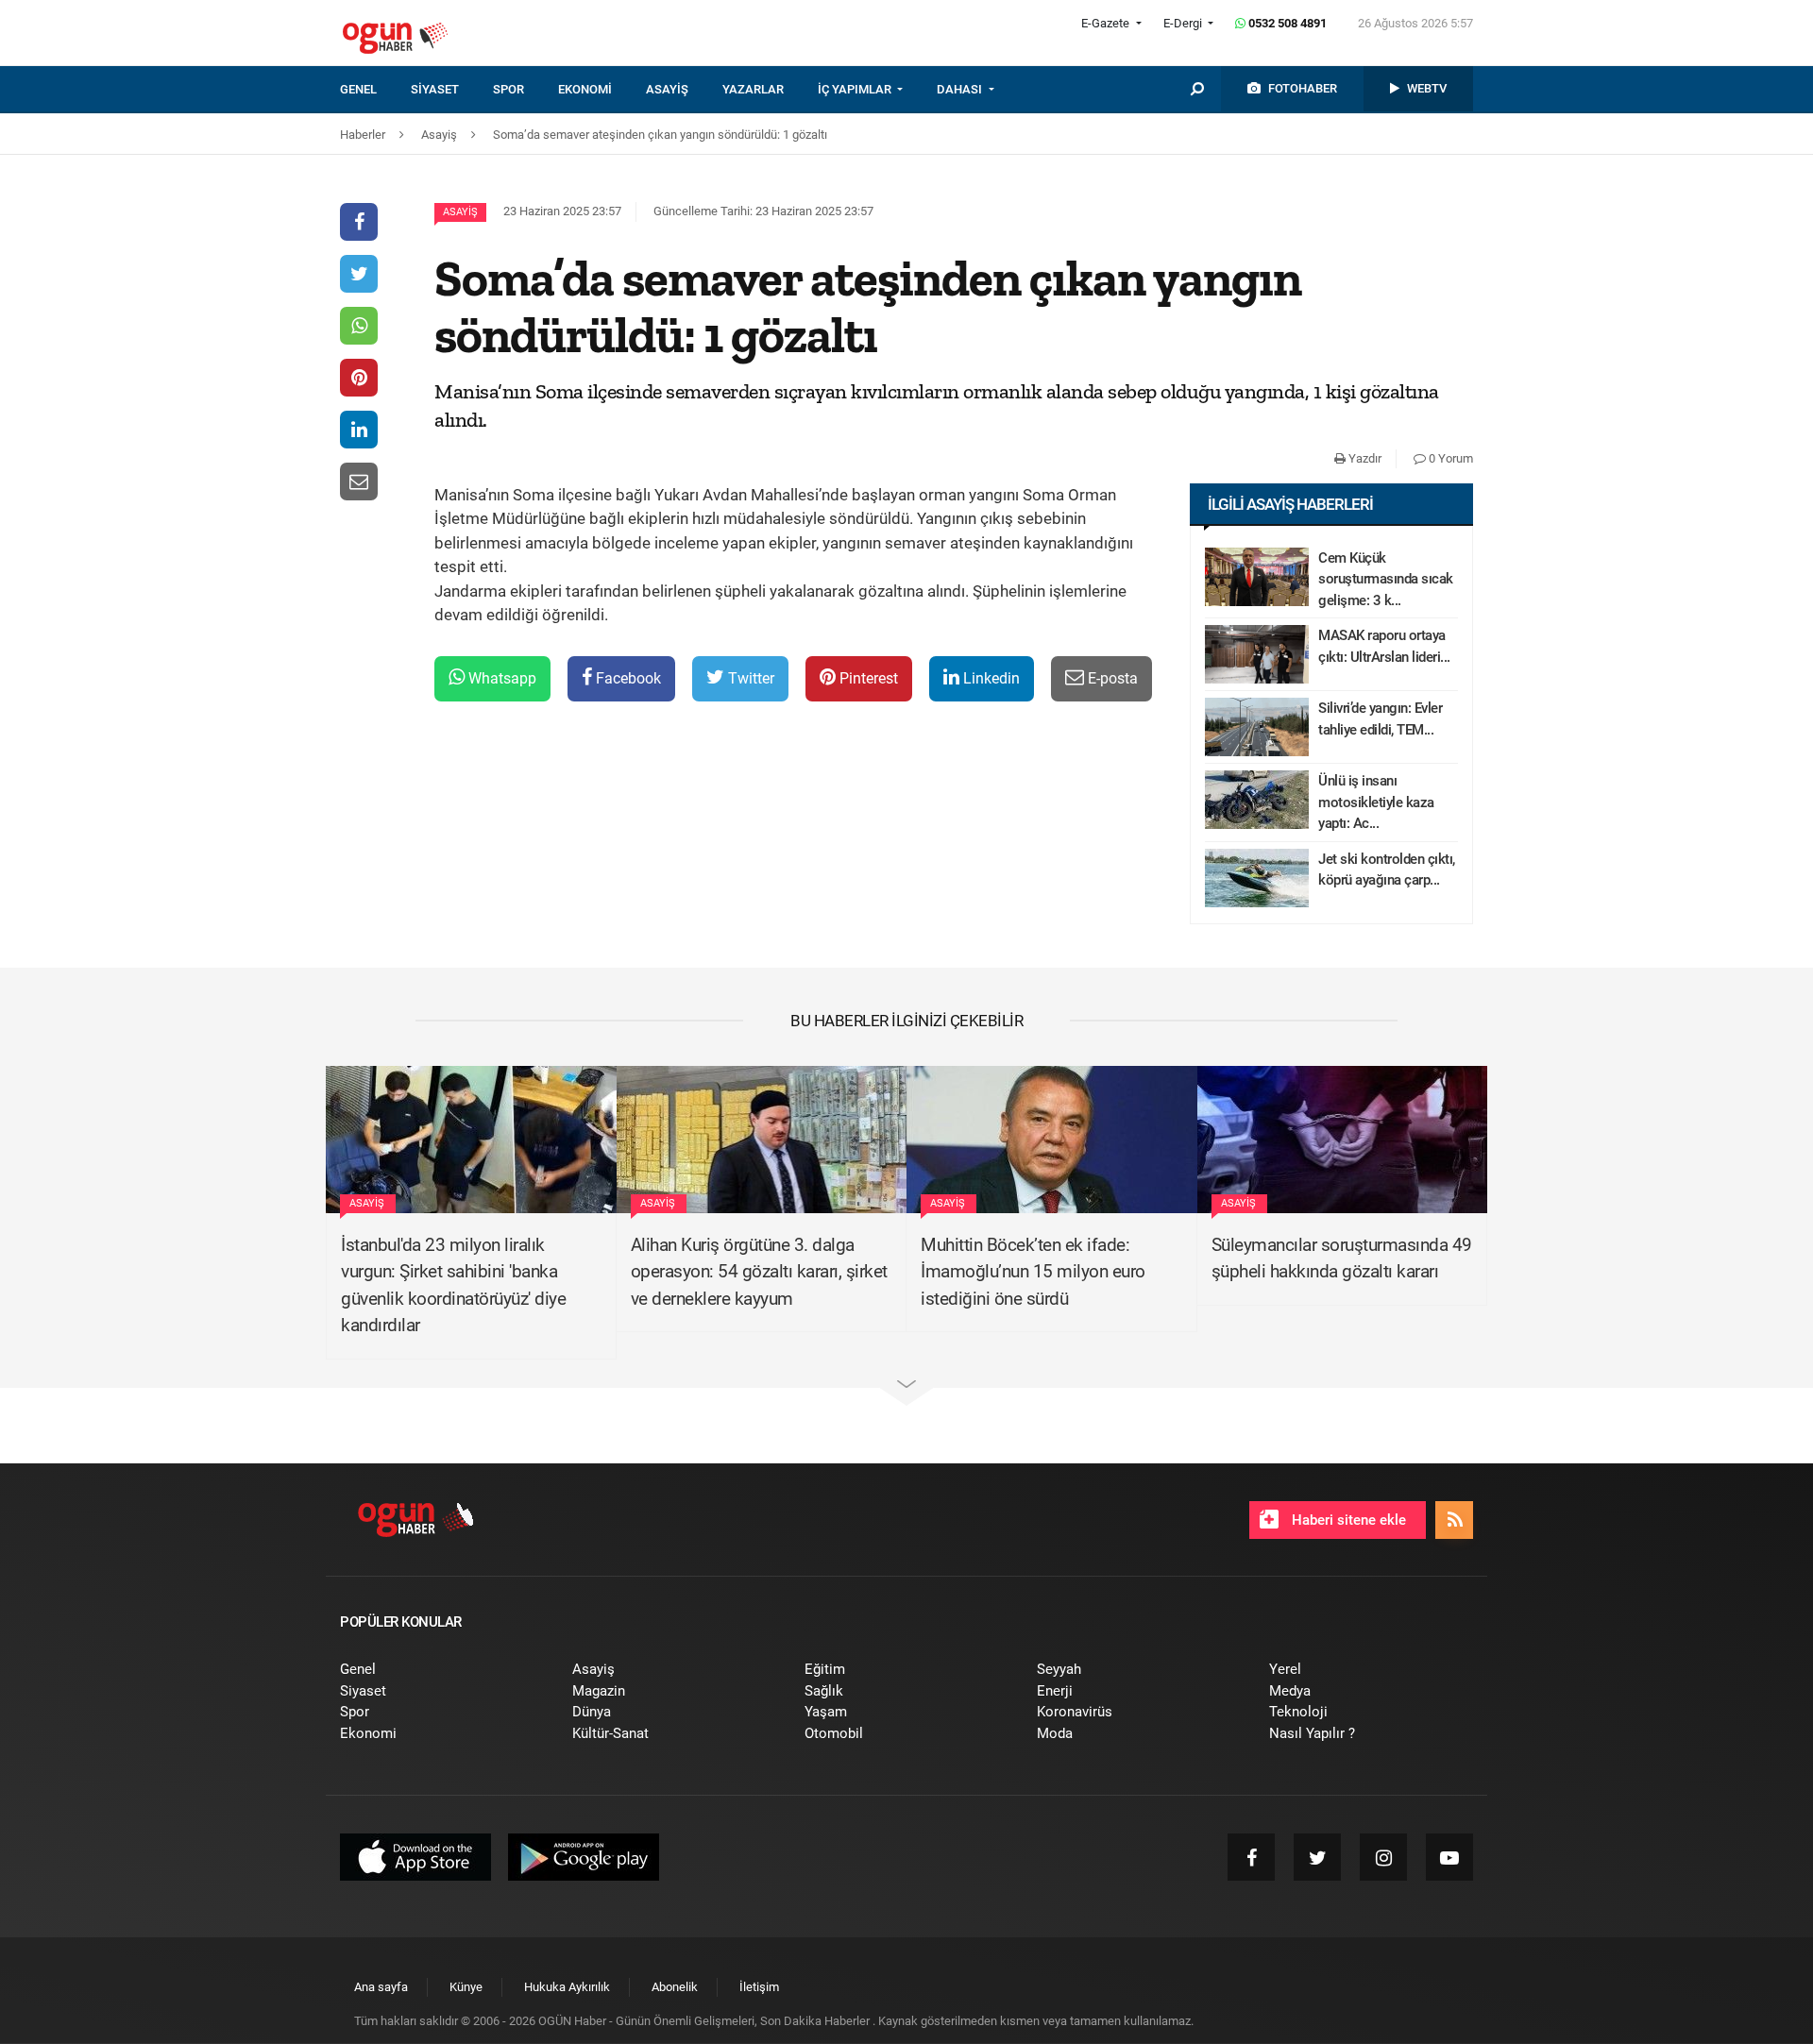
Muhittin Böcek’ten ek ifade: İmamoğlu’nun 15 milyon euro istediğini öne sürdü (1033, 1272)
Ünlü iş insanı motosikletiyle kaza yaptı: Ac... (1376, 802)
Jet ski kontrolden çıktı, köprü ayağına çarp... (1387, 870)
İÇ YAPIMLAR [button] (856, 89)
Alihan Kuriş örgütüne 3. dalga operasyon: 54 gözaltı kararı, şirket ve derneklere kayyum (759, 1272)
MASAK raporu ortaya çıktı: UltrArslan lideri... (1384, 646)
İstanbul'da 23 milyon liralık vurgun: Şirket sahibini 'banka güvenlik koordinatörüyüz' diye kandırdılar (453, 1285)
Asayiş (460, 212)
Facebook (627, 678)
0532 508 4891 (1286, 23)
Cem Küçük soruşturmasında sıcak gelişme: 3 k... (1386, 579)
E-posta (1111, 678)
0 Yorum (1449, 458)
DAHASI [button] (961, 89)
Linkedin (990, 678)
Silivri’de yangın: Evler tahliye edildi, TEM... (1380, 719)
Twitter (749, 678)
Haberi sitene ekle (1347, 1520)
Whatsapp (500, 678)
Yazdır (1364, 458)
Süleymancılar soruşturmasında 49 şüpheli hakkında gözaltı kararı (1342, 1258)
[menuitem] (375, 90)
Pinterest (867, 678)
